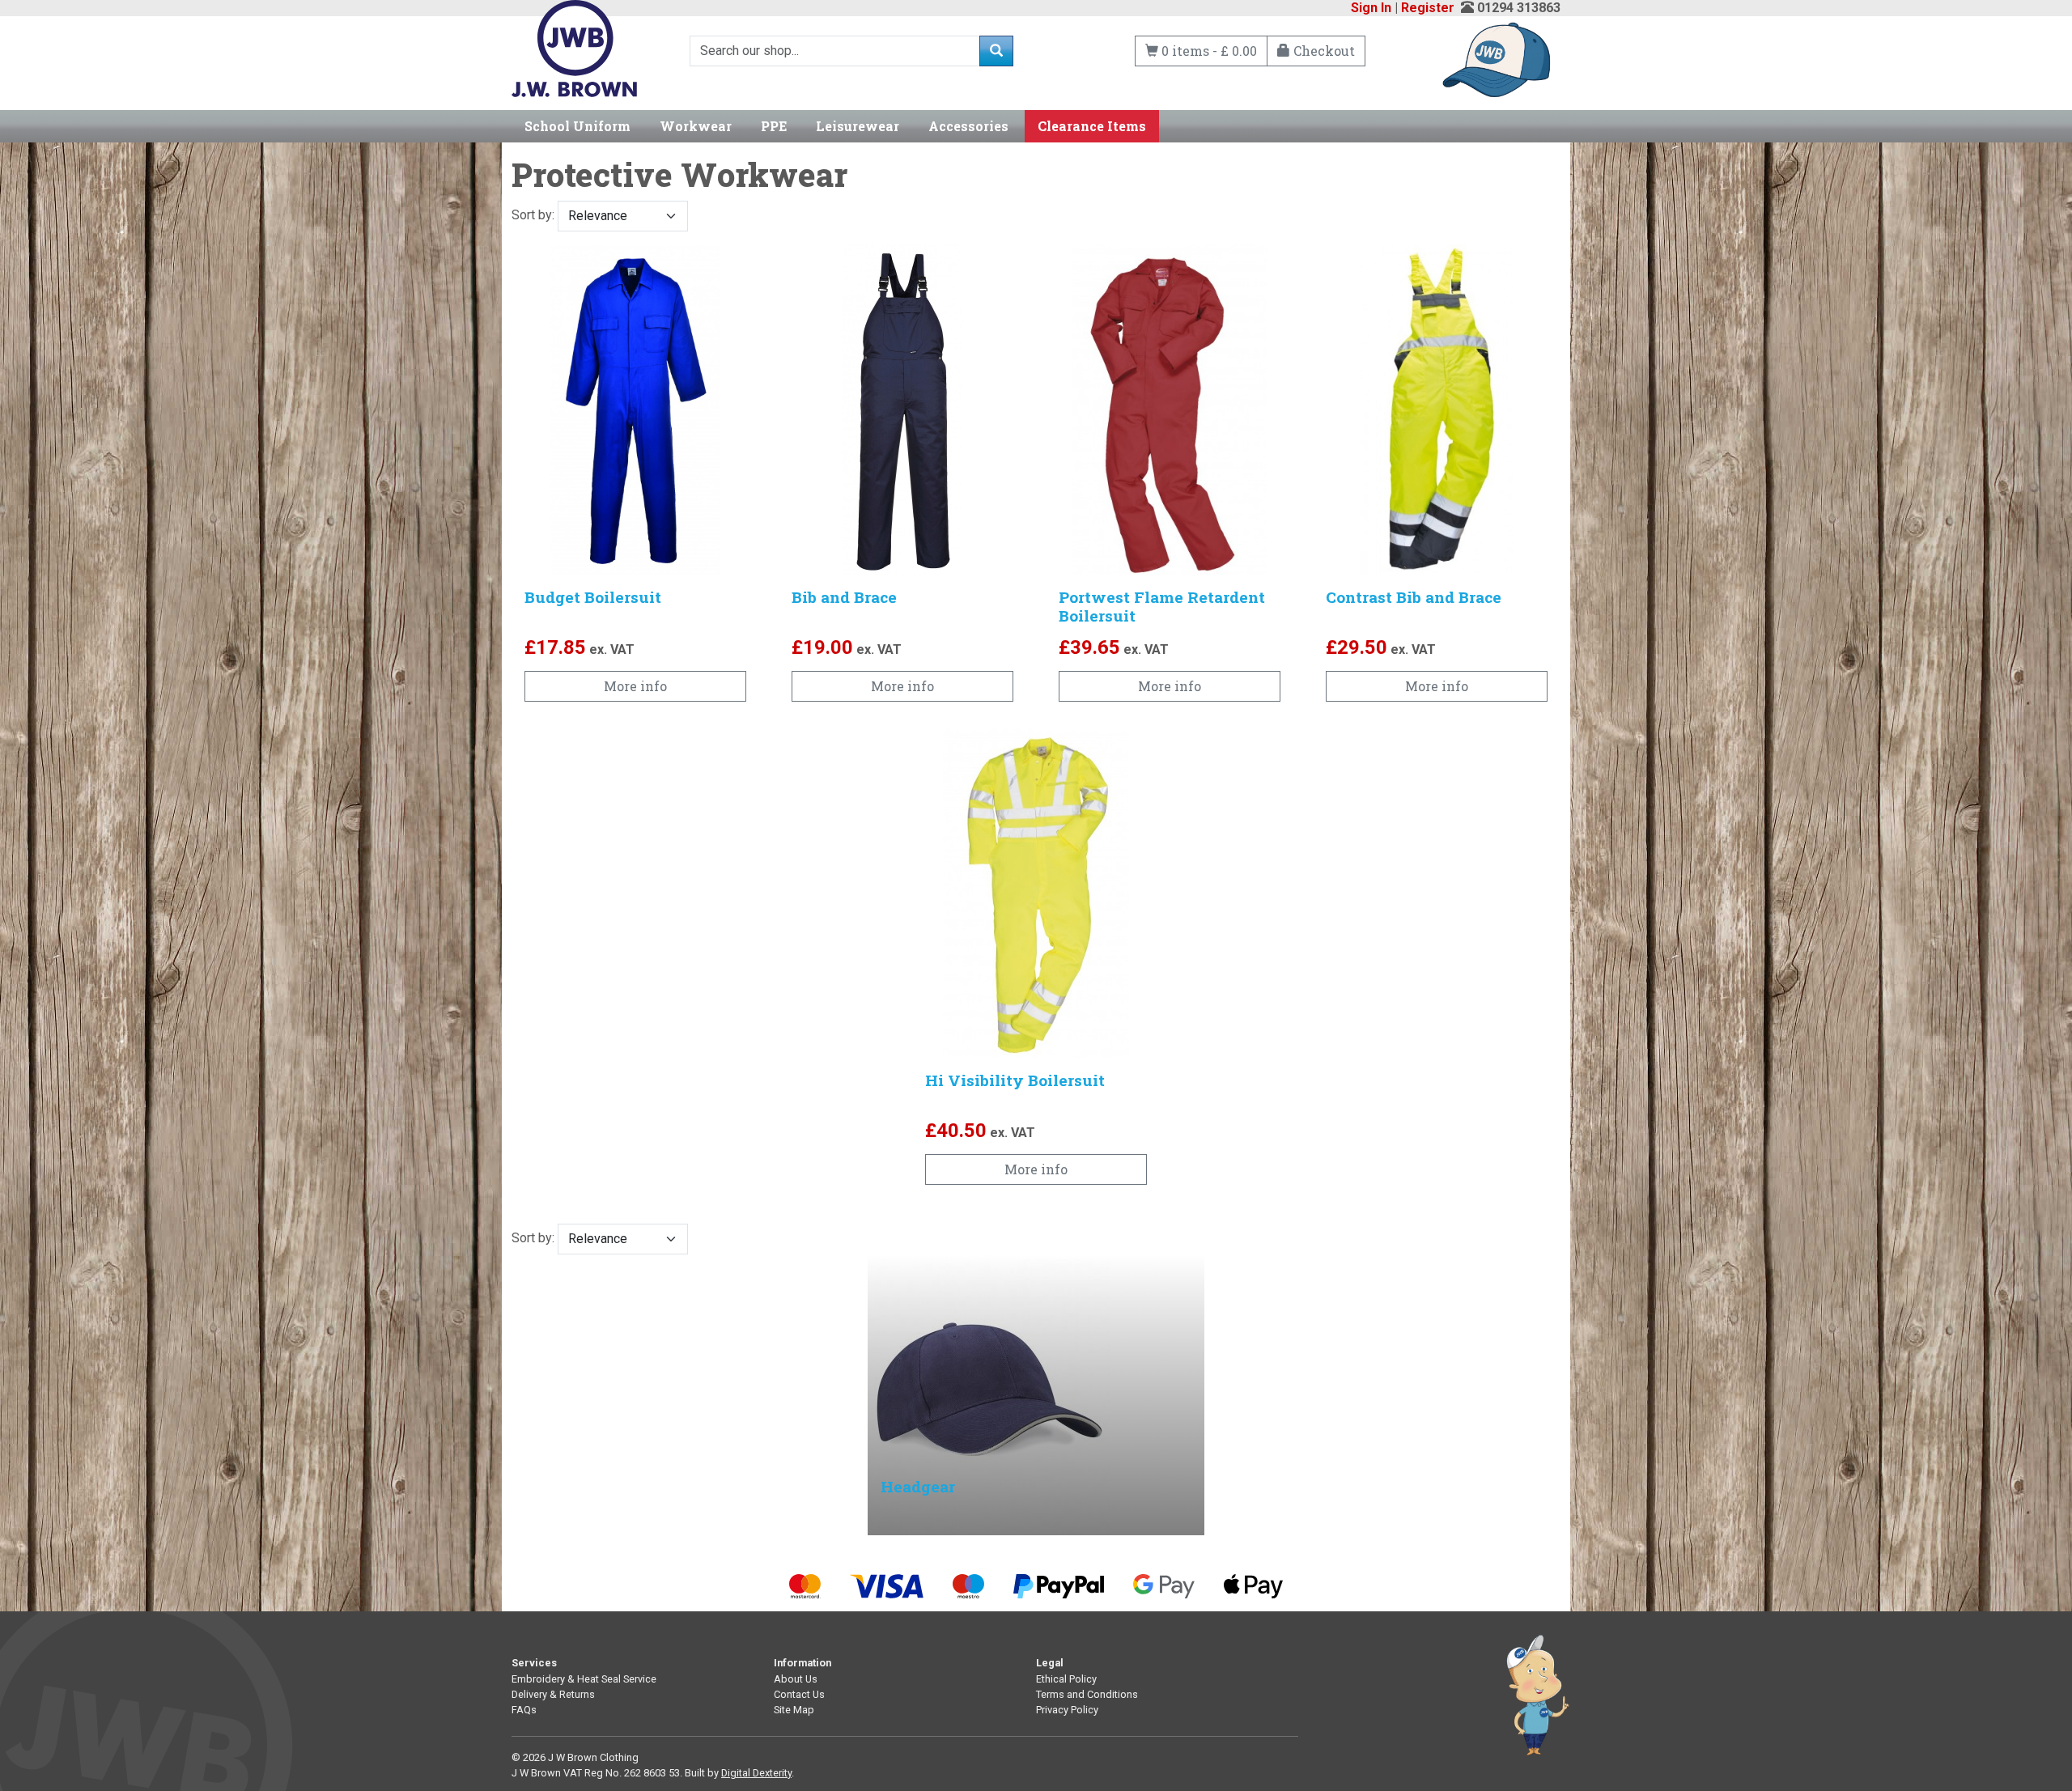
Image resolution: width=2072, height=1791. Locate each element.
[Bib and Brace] (902, 410)
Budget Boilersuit (593, 597)
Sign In (1371, 8)
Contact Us (799, 1694)
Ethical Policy (1066, 1679)
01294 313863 (1519, 8)
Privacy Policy (1067, 1710)
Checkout (1323, 51)
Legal (1050, 1663)
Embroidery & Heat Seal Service (584, 1679)
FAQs (524, 1710)
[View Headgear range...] (989, 1394)
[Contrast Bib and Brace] (1437, 410)
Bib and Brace (844, 597)
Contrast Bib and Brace (1414, 597)
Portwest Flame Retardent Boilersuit (1162, 606)
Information (802, 1663)
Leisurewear (858, 126)
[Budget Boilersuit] (635, 410)
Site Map (794, 1710)
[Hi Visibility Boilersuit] (1036, 893)
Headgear (918, 1486)
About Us (796, 1679)
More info (635, 686)
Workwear (696, 126)
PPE (774, 126)
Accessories (968, 126)
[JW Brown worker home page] (574, 47)
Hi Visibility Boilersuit (1015, 1080)
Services (534, 1663)
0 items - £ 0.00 (1208, 51)
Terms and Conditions (1087, 1694)
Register (1428, 8)
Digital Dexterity (756, 1773)
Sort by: (535, 215)
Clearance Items (1092, 126)
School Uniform (577, 126)
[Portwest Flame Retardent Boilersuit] (1170, 410)
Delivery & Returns (553, 1694)
